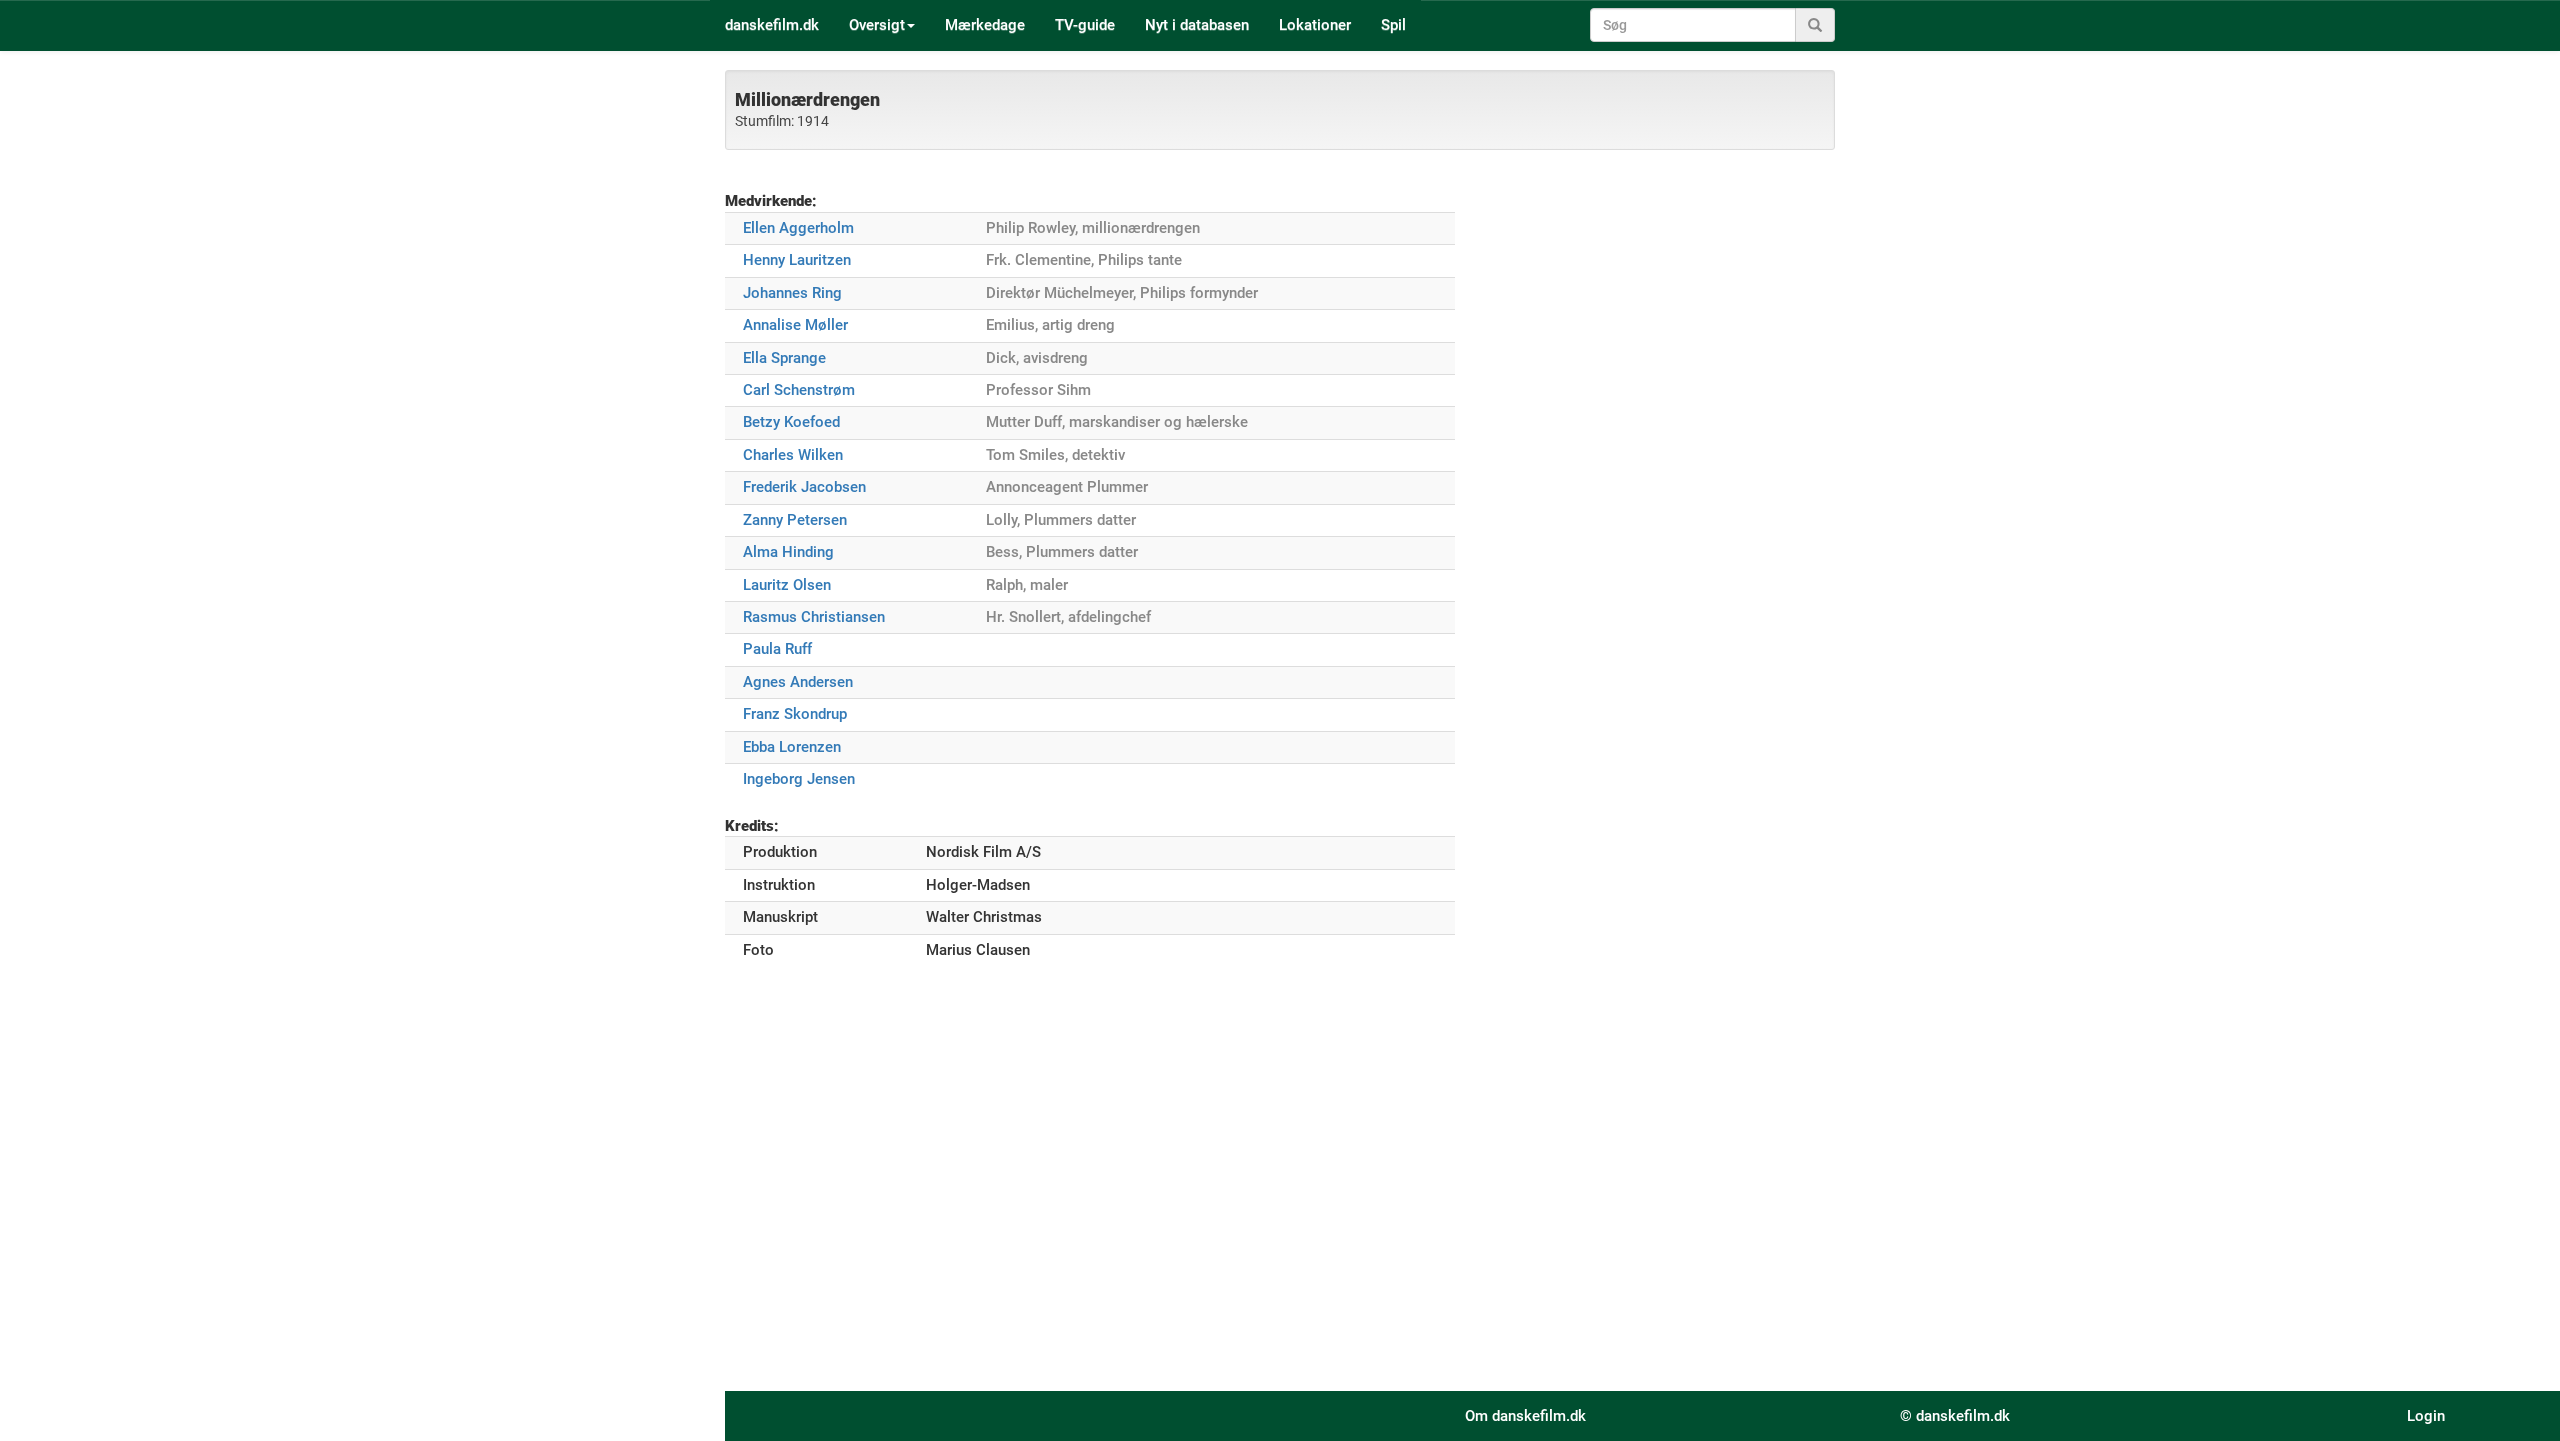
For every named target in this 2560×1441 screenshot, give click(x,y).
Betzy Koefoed (791, 422)
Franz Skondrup (795, 714)
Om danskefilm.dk (1525, 1416)
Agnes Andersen (798, 682)
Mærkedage (985, 25)
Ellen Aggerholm (798, 228)
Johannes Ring (792, 293)
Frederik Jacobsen (804, 487)
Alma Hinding (788, 552)
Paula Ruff (777, 649)
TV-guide (1085, 25)
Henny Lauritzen (797, 260)
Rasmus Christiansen (814, 617)
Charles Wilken (793, 455)
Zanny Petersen (795, 520)
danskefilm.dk (772, 25)
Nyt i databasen (1197, 25)
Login (2426, 1416)
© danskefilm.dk (1955, 1416)
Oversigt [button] (877, 25)
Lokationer (1315, 25)
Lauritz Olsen (787, 585)
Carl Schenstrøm (799, 390)
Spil (1393, 25)
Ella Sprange (784, 358)
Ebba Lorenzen (792, 747)
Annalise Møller (795, 325)
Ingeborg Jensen (799, 779)
